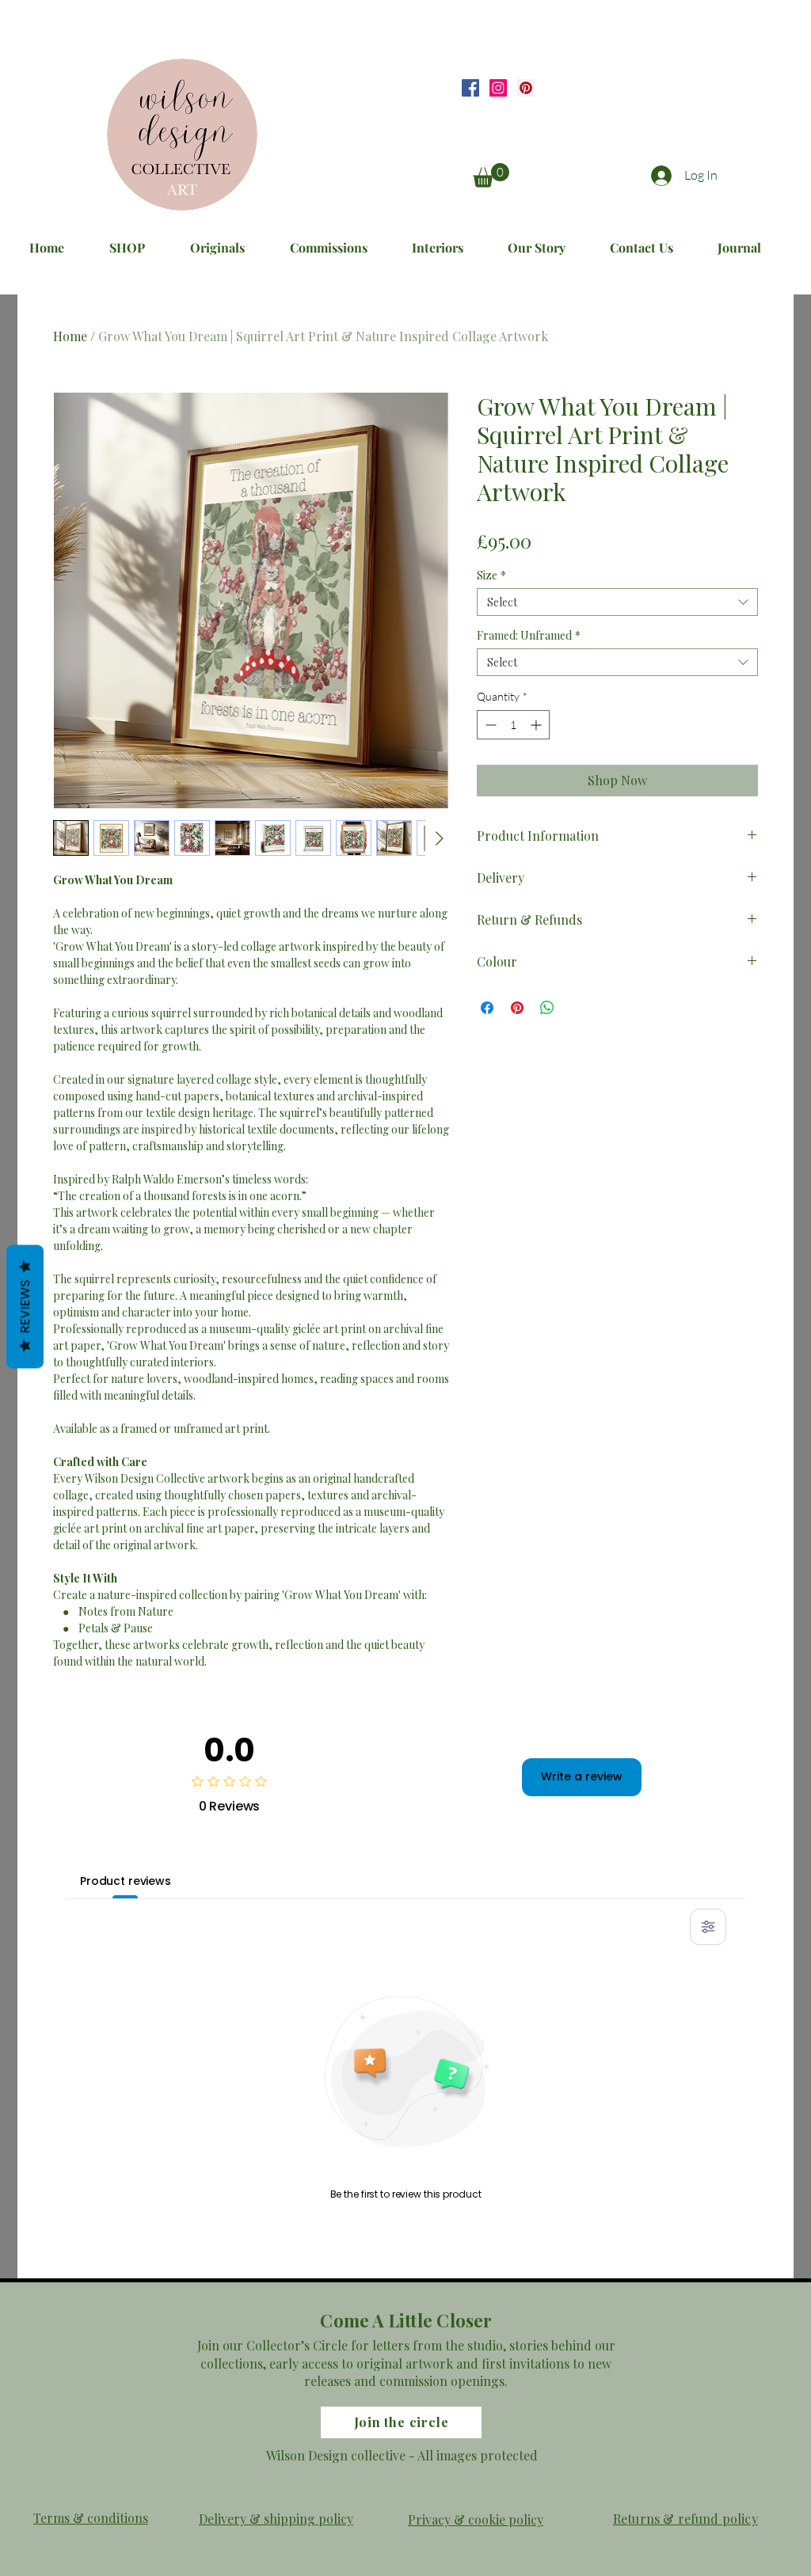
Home (70, 336)
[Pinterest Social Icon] (526, 88)
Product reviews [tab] (126, 1881)
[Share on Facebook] (487, 1008)
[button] (491, 175)
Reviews (25, 1307)
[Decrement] (489, 725)
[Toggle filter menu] (708, 1927)
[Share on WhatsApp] (547, 1008)
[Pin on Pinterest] (517, 1008)
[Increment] (537, 725)
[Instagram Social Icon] (498, 88)
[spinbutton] (513, 725)
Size (491, 575)
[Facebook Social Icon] (470, 88)
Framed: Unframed (529, 635)
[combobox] (617, 602)
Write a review (582, 1776)
